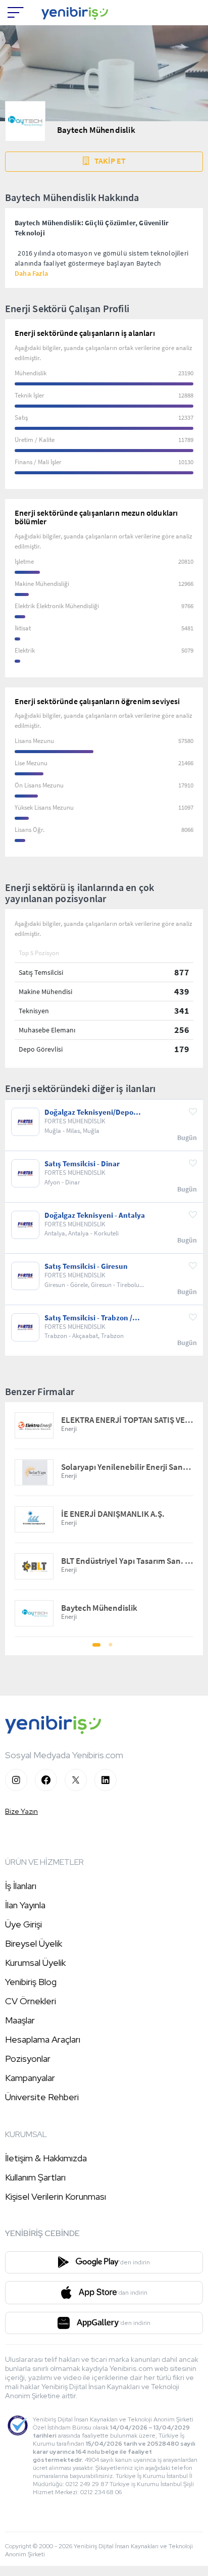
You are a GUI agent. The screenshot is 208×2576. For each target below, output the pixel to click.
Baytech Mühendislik (99, 1608)
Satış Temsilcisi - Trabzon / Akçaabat (88, 1318)
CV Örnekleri (31, 2001)
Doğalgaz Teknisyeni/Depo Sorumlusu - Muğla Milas (89, 1112)
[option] (104, 1520)
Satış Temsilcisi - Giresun (86, 1266)
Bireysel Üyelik (34, 1943)
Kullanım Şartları (35, 2177)
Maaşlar (20, 2020)
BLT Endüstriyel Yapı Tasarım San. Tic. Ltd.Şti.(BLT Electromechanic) (127, 1561)
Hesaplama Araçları (43, 2039)
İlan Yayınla (25, 1905)
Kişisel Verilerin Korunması (56, 2196)
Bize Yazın (21, 1811)
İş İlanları (21, 1886)
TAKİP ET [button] (110, 161)
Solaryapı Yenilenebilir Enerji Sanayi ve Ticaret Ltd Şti (127, 1467)
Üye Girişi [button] (23, 1924)
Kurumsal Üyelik (35, 1963)
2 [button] (111, 1648)
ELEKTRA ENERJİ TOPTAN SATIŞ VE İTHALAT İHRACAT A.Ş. (127, 1420)
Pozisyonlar (28, 2059)
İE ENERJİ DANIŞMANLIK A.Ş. (113, 1514)
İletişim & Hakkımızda (46, 2158)
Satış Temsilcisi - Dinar (82, 1164)
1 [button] (97, 1648)
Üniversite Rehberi (42, 2097)
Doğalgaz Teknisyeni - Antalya (95, 1215)
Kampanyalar (30, 2078)
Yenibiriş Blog (31, 1982)
